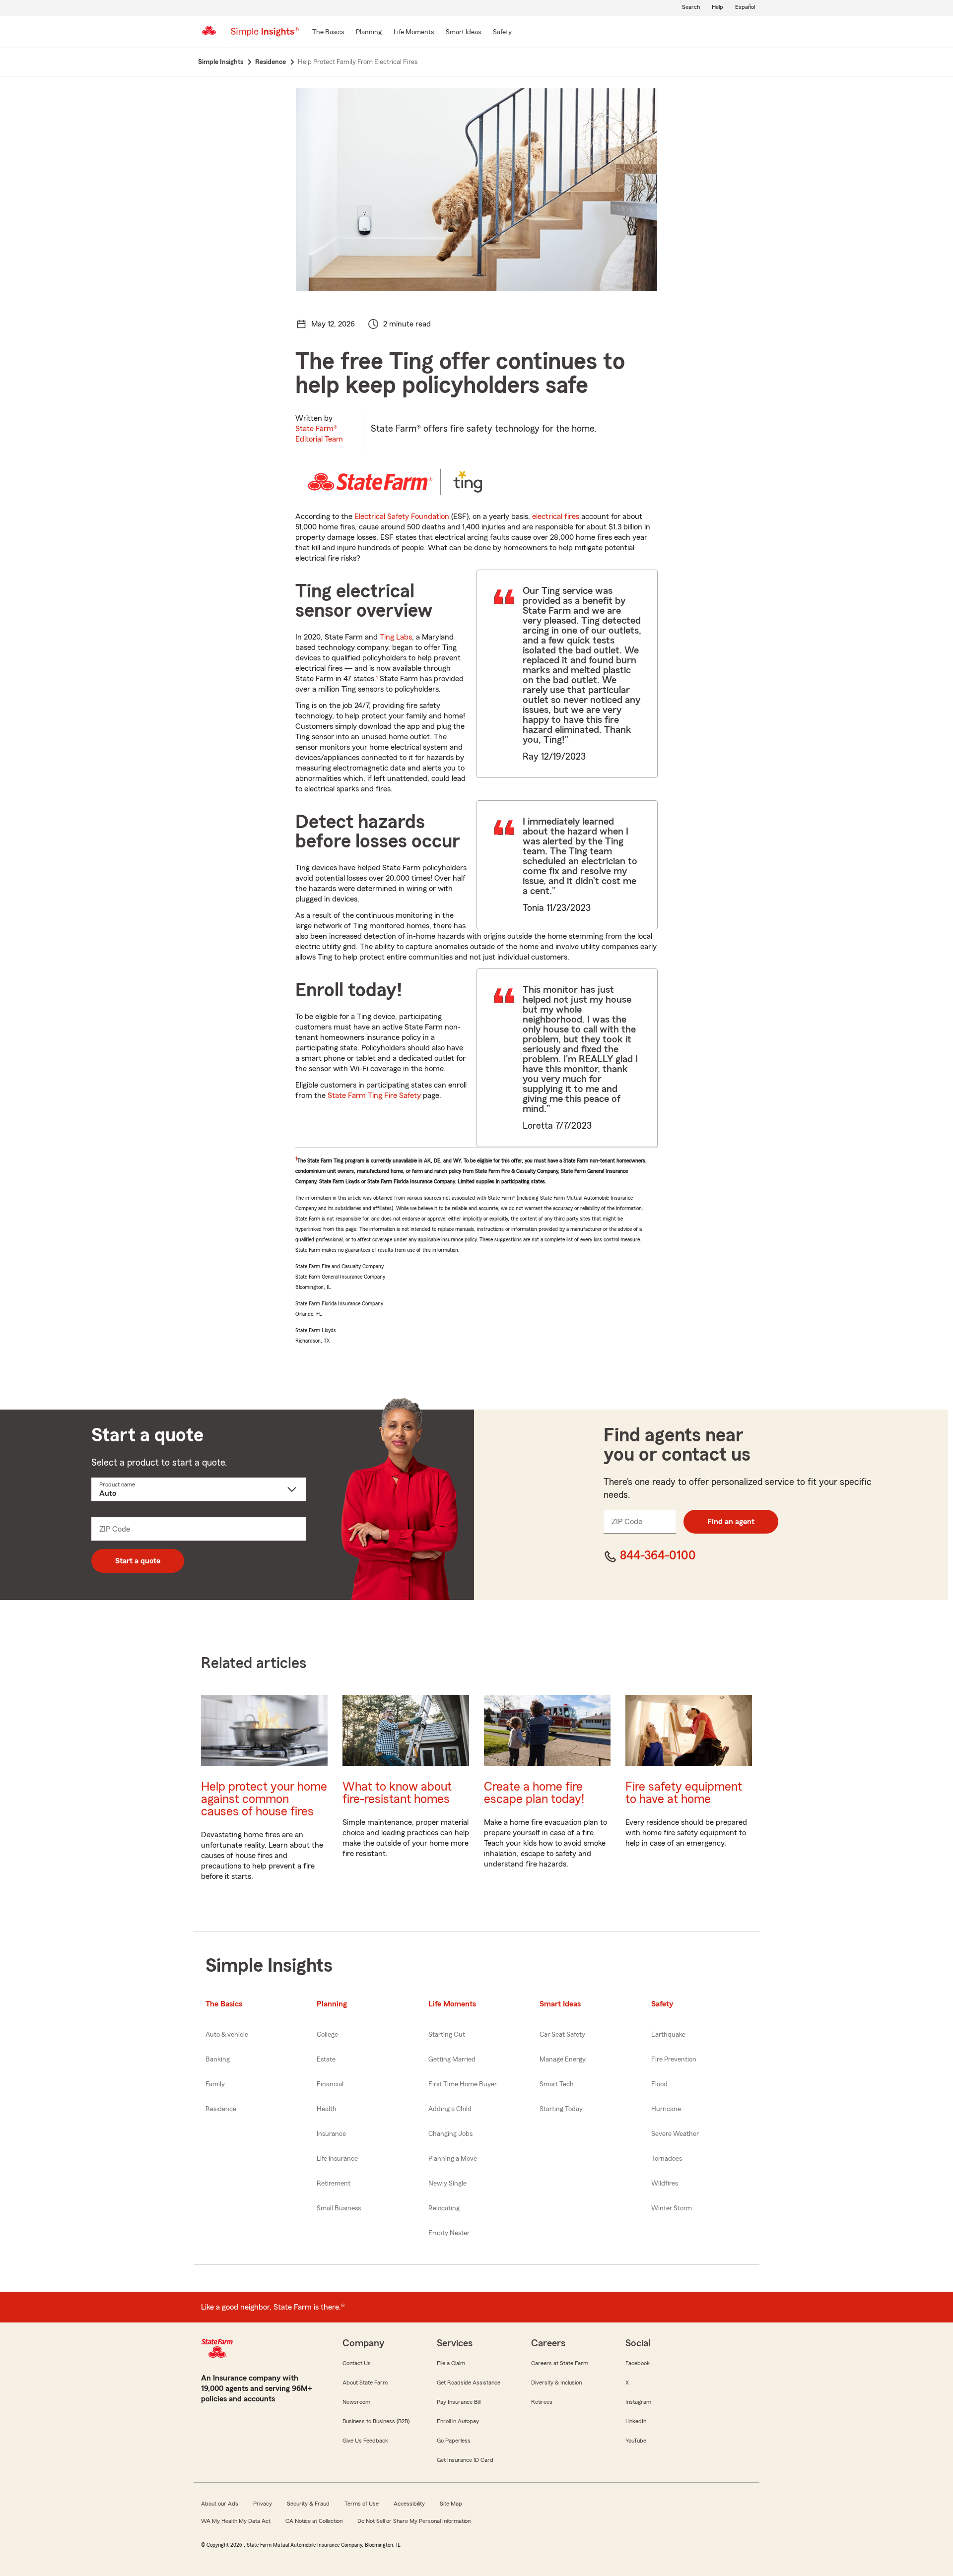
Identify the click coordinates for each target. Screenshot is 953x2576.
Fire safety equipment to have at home (684, 1793)
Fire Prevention (674, 2060)
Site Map (451, 2504)
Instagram (638, 2402)
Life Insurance (337, 2159)
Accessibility (409, 2504)
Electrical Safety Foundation (402, 516)
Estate (326, 2060)
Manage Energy (563, 2060)
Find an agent (731, 1522)
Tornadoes (667, 2159)
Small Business (339, 2208)
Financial (330, 2084)
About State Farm (365, 2383)
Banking (218, 2060)
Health (327, 2109)
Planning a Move (453, 2159)
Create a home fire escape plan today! (534, 1793)
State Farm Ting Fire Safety (374, 1095)
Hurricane (666, 2109)
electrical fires (556, 516)
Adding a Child (450, 2109)
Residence (221, 2109)
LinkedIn (636, 2421)
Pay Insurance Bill (459, 2402)
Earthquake (668, 2035)
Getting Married (452, 2060)
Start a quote (138, 1561)
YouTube (636, 2441)
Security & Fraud (308, 2504)
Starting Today (561, 2109)
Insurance (331, 2134)
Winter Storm (672, 2208)
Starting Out (447, 2035)
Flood (659, 2084)
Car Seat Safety (562, 2035)
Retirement (334, 2184)
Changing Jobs (450, 2134)
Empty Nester (449, 2233)
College (327, 2035)
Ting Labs (396, 637)
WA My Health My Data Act (236, 2521)
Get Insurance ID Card (465, 2460)
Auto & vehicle (227, 2035)
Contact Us (357, 2363)
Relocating (444, 2208)
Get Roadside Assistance (469, 2383)
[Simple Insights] (265, 36)
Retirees (542, 2402)
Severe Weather (675, 2134)
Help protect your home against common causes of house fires (264, 1799)
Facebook (638, 2363)
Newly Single (447, 2184)
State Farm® (319, 434)
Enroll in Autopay (458, 2421)
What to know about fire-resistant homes (397, 1793)
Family (215, 2084)
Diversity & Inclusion (556, 2383)
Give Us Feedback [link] (365, 2441)
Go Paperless (454, 2441)
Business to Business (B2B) (376, 2421)
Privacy (263, 2504)
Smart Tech (557, 2084)
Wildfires (665, 2184)
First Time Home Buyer (463, 2084)
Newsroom (356, 2402)
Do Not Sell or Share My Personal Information (414, 2521)
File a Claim (451, 2363)
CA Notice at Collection (314, 2521)
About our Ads (220, 2504)
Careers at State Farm (560, 2363)
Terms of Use (362, 2504)
